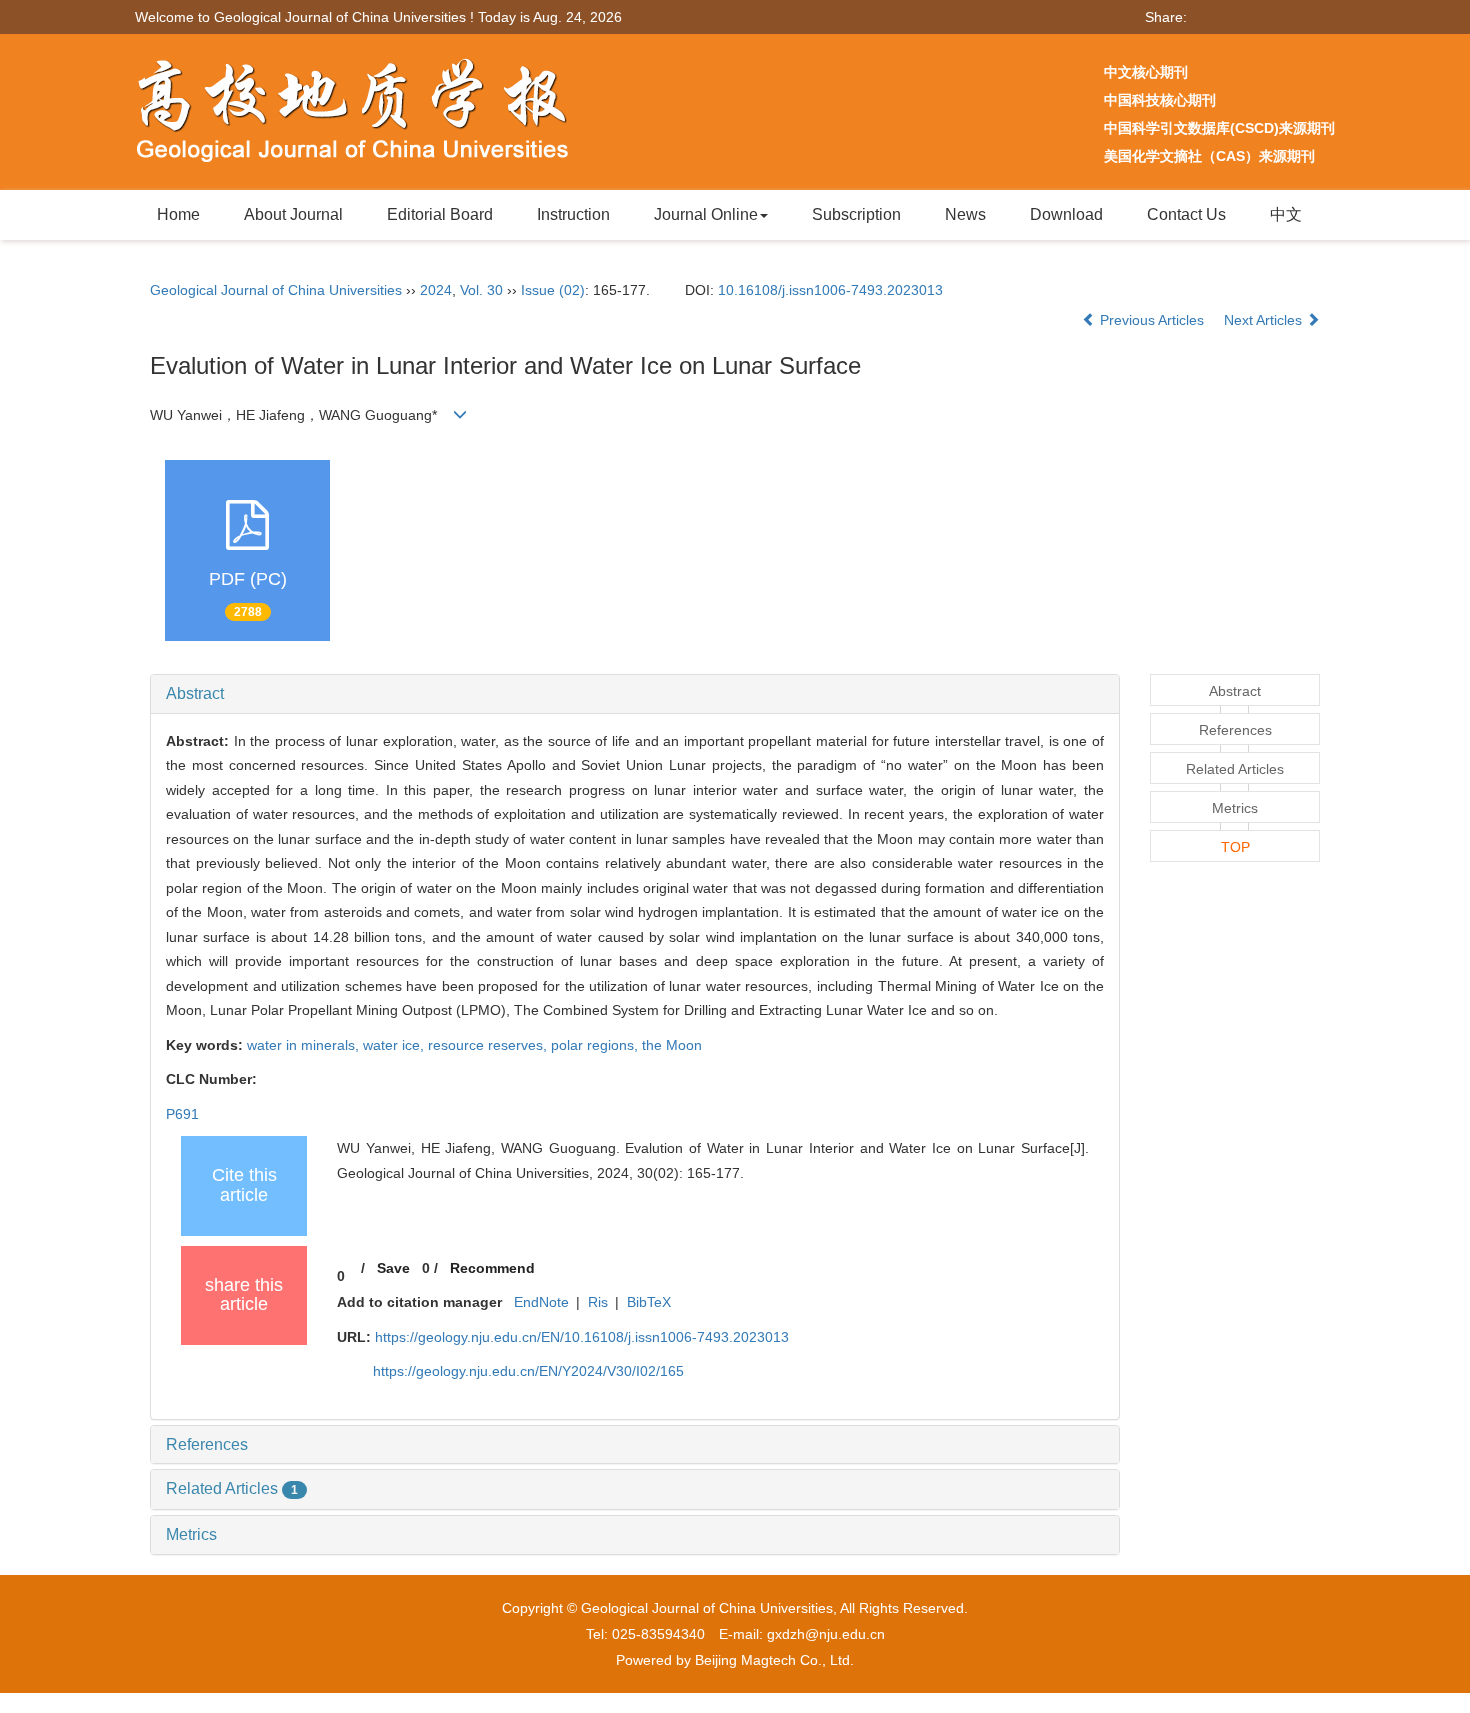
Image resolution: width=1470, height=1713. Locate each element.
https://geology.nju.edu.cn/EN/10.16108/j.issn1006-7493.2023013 (582, 1337)
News (965, 214)
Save (393, 1268)
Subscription (856, 214)
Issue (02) (553, 290)
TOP (1235, 847)
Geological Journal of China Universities (276, 290)
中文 (1286, 214)
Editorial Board (440, 214)
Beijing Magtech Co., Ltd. (774, 1660)
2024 (436, 290)
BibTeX (649, 1302)
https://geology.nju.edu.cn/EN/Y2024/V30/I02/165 (528, 1371)
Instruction (573, 214)
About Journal (293, 214)
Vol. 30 (481, 290)
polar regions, (596, 1045)
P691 (182, 1114)
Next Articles (1265, 320)
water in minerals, (305, 1045)
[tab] (635, 694)
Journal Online (706, 214)
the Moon (672, 1045)
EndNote (541, 1302)
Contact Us (1186, 214)
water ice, (395, 1045)
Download (1066, 214)
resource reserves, (489, 1045)
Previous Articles (1152, 320)
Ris (598, 1302)
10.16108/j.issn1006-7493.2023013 (830, 290)
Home (178, 214)
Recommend (492, 1268)
